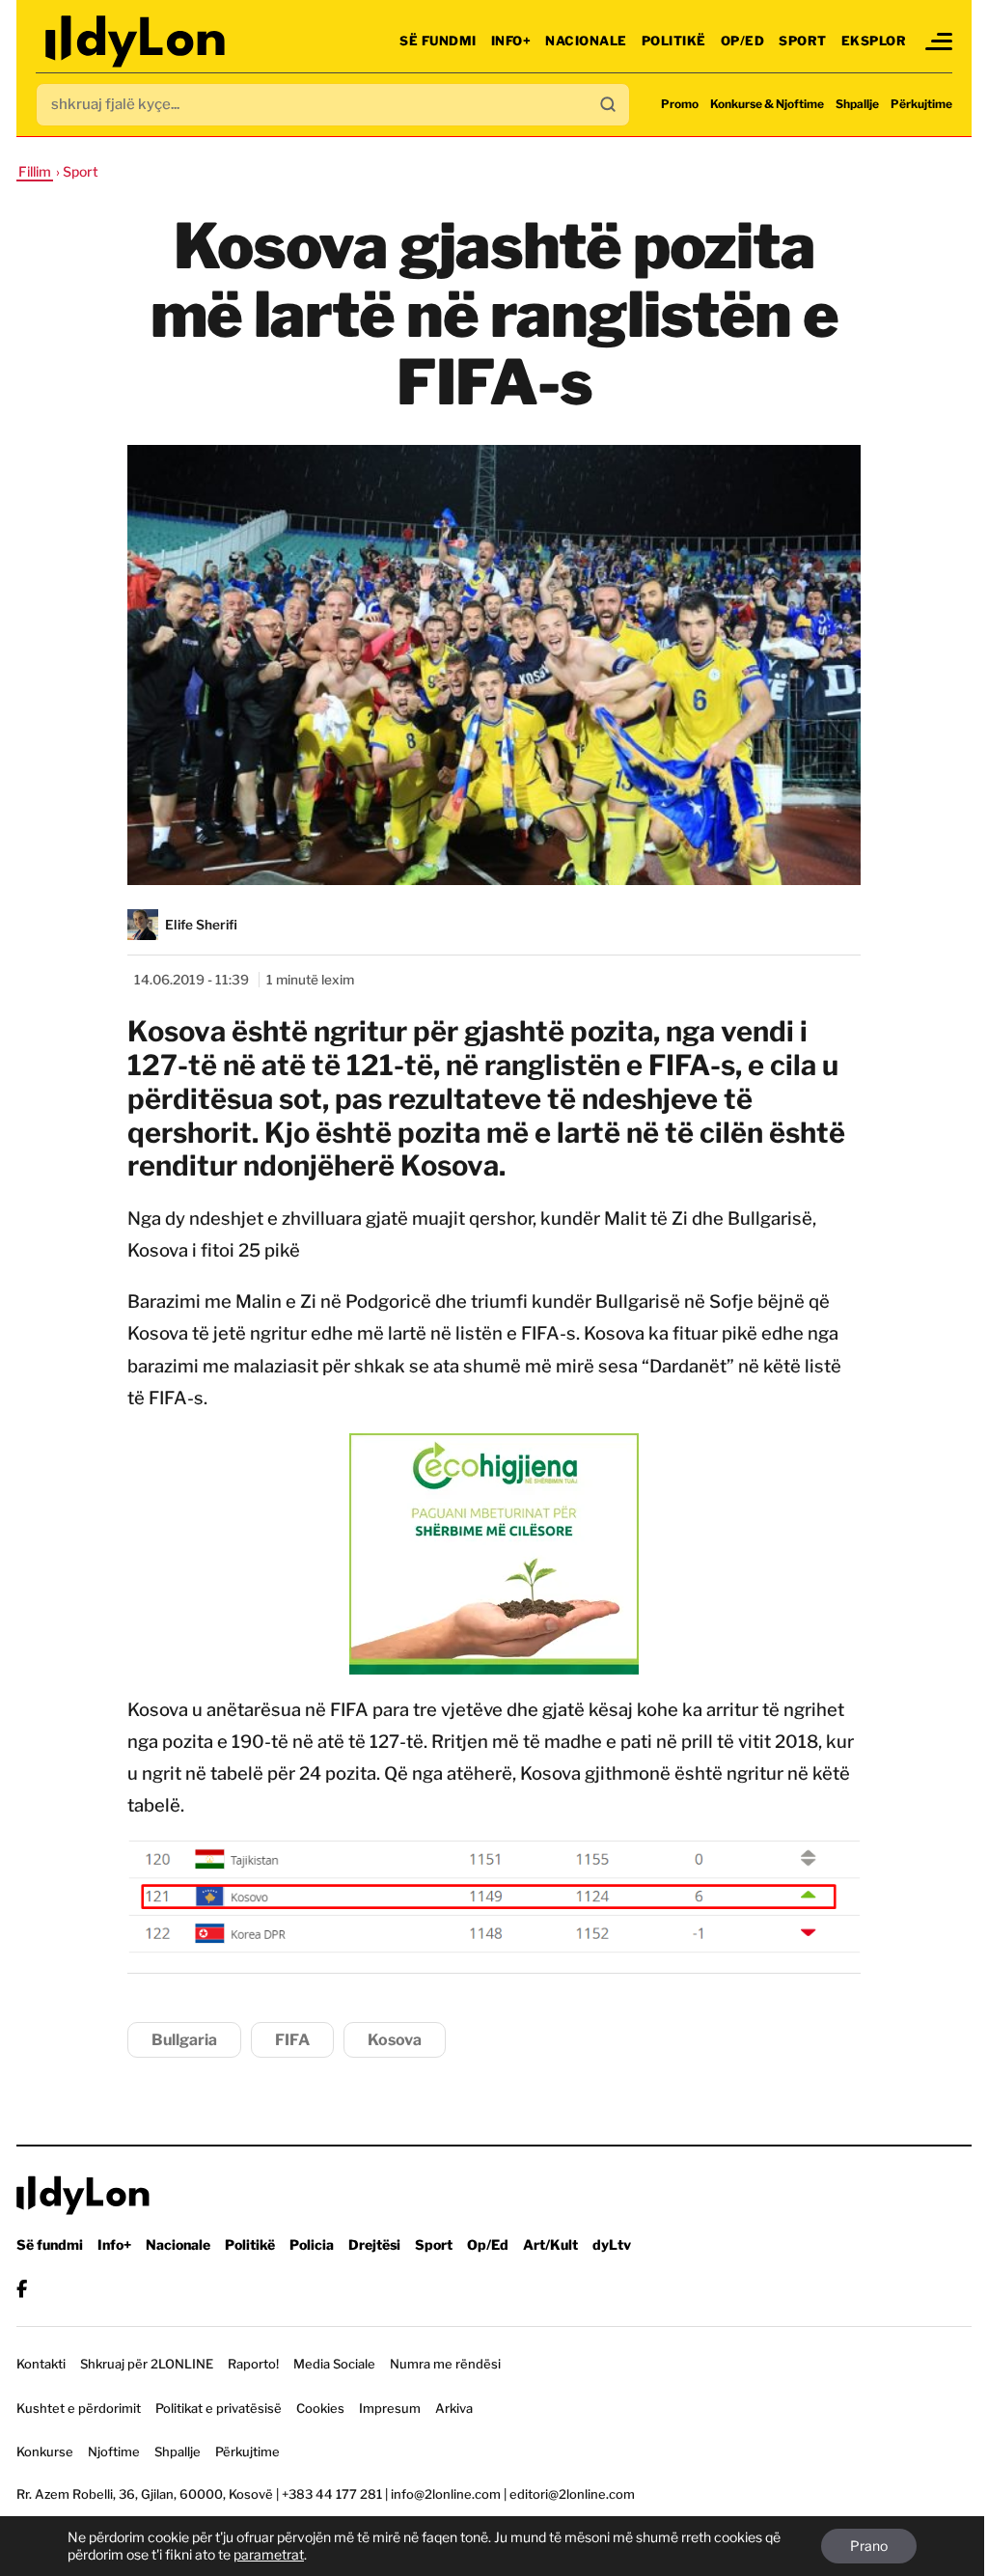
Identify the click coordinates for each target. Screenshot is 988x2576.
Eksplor (874, 41)
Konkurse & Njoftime (767, 104)
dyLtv (612, 2244)
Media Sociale (334, 2364)
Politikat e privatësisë (219, 2408)
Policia (312, 2244)
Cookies (320, 2408)
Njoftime (114, 2451)
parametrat (269, 2554)
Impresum (390, 2408)
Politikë (674, 41)
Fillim (35, 171)
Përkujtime (921, 104)
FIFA (292, 2040)
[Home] (137, 41)
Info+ (511, 41)
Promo (680, 104)
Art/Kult (550, 2244)
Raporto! (253, 2364)
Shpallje (857, 104)
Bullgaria (184, 2040)
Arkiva (454, 2408)
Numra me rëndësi (445, 2364)
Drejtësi (374, 2244)
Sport (803, 41)
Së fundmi (438, 41)
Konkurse (45, 2451)
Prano (869, 2546)
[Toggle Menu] (939, 42)
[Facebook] (22, 2289)
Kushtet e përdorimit (79, 2408)
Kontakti (41, 2364)
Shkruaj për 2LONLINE (147, 2364)
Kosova (395, 2040)
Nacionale (586, 41)
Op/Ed (743, 41)
